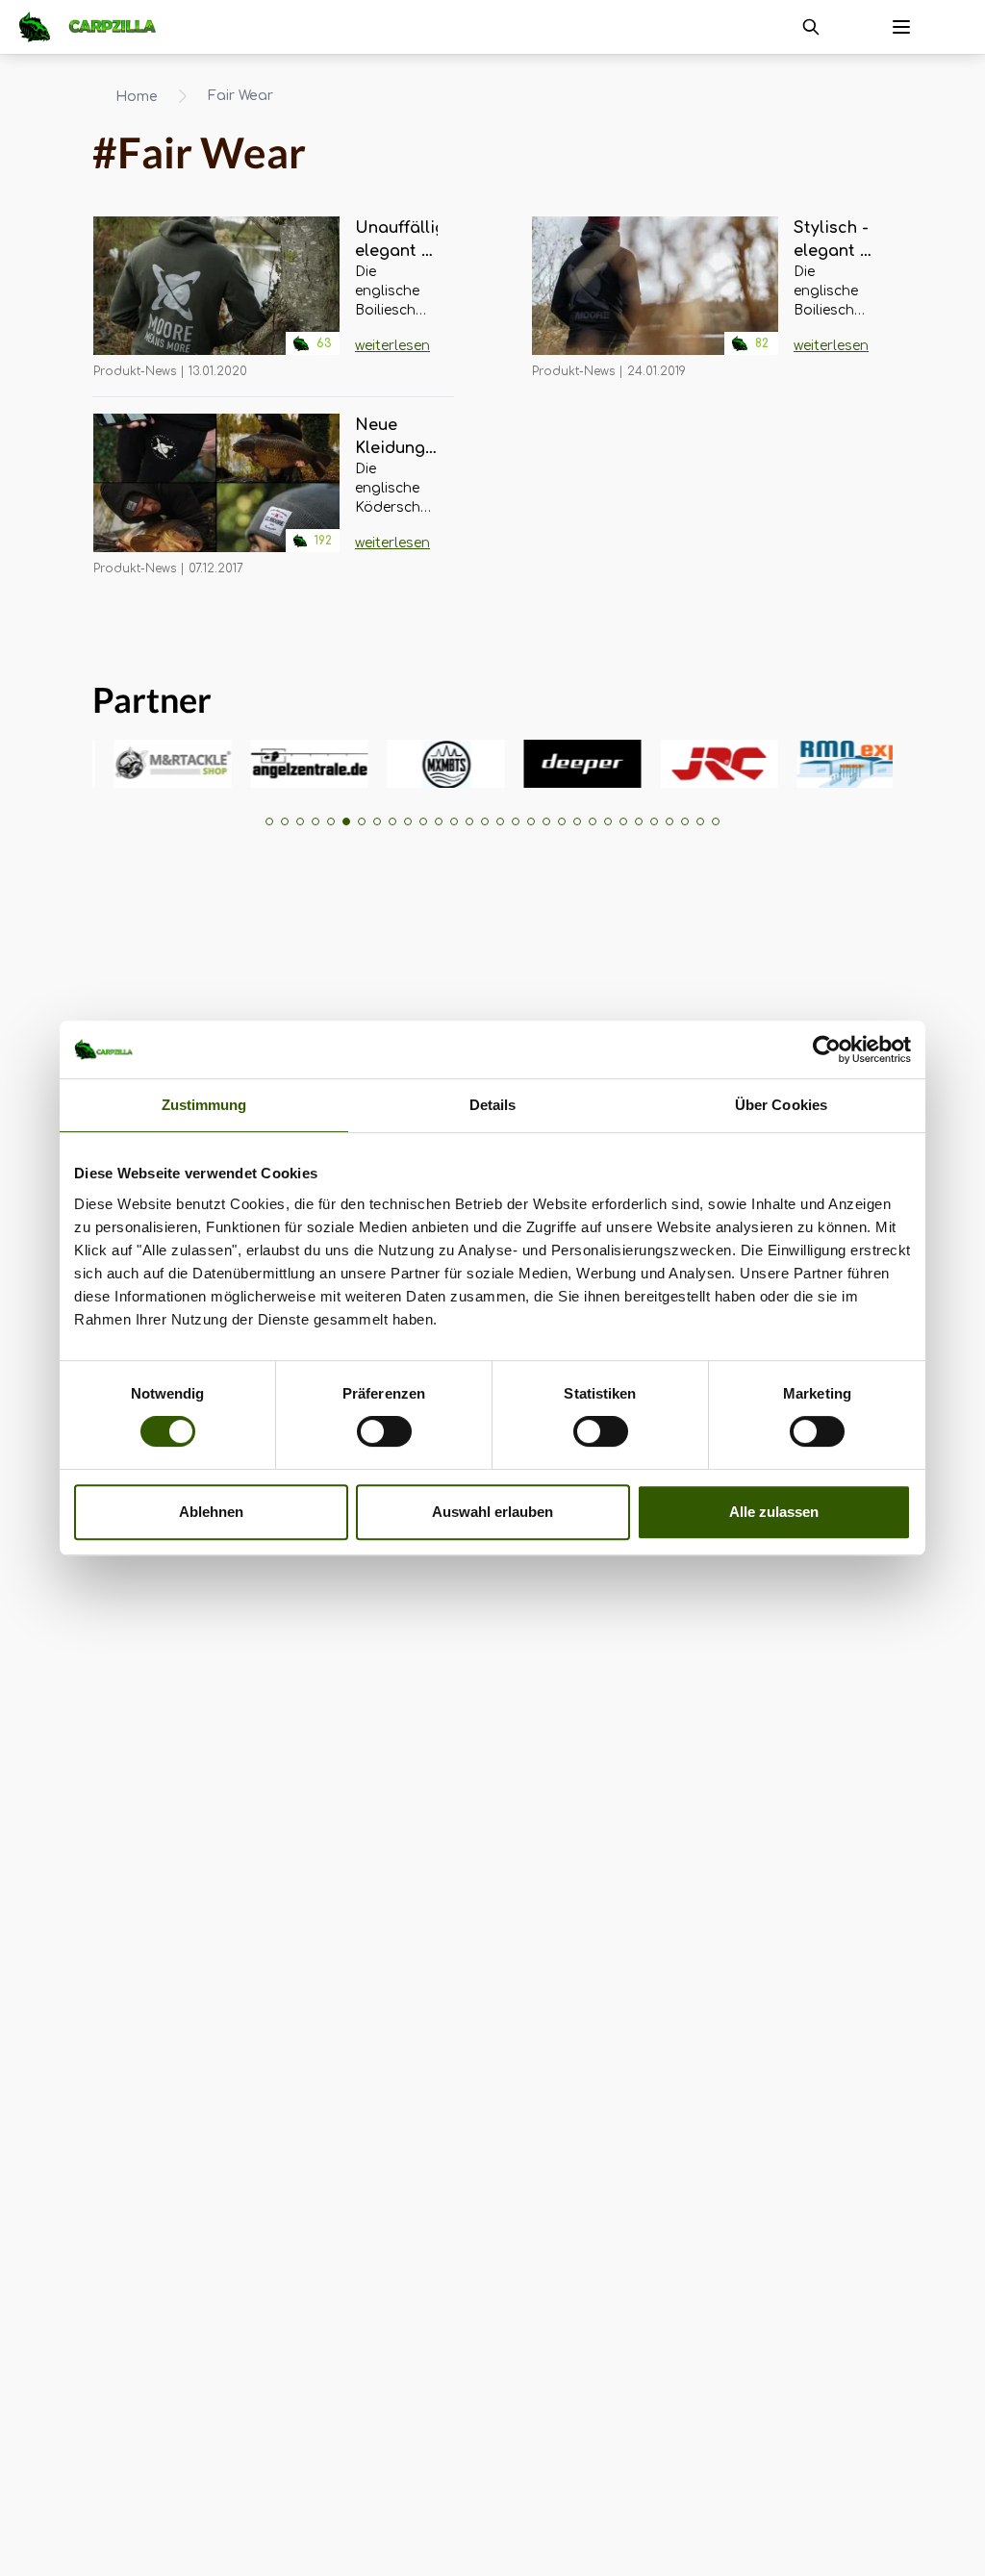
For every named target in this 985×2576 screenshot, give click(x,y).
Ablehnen (211, 1512)
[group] (144, 764)
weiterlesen (392, 346)
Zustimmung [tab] (204, 1105)
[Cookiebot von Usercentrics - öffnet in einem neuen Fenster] (827, 1049)
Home (137, 97)
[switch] (384, 1431)
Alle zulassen (774, 1512)
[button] (269, 821)
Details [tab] (493, 1105)
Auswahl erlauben (492, 1512)
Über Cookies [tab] (781, 1105)
